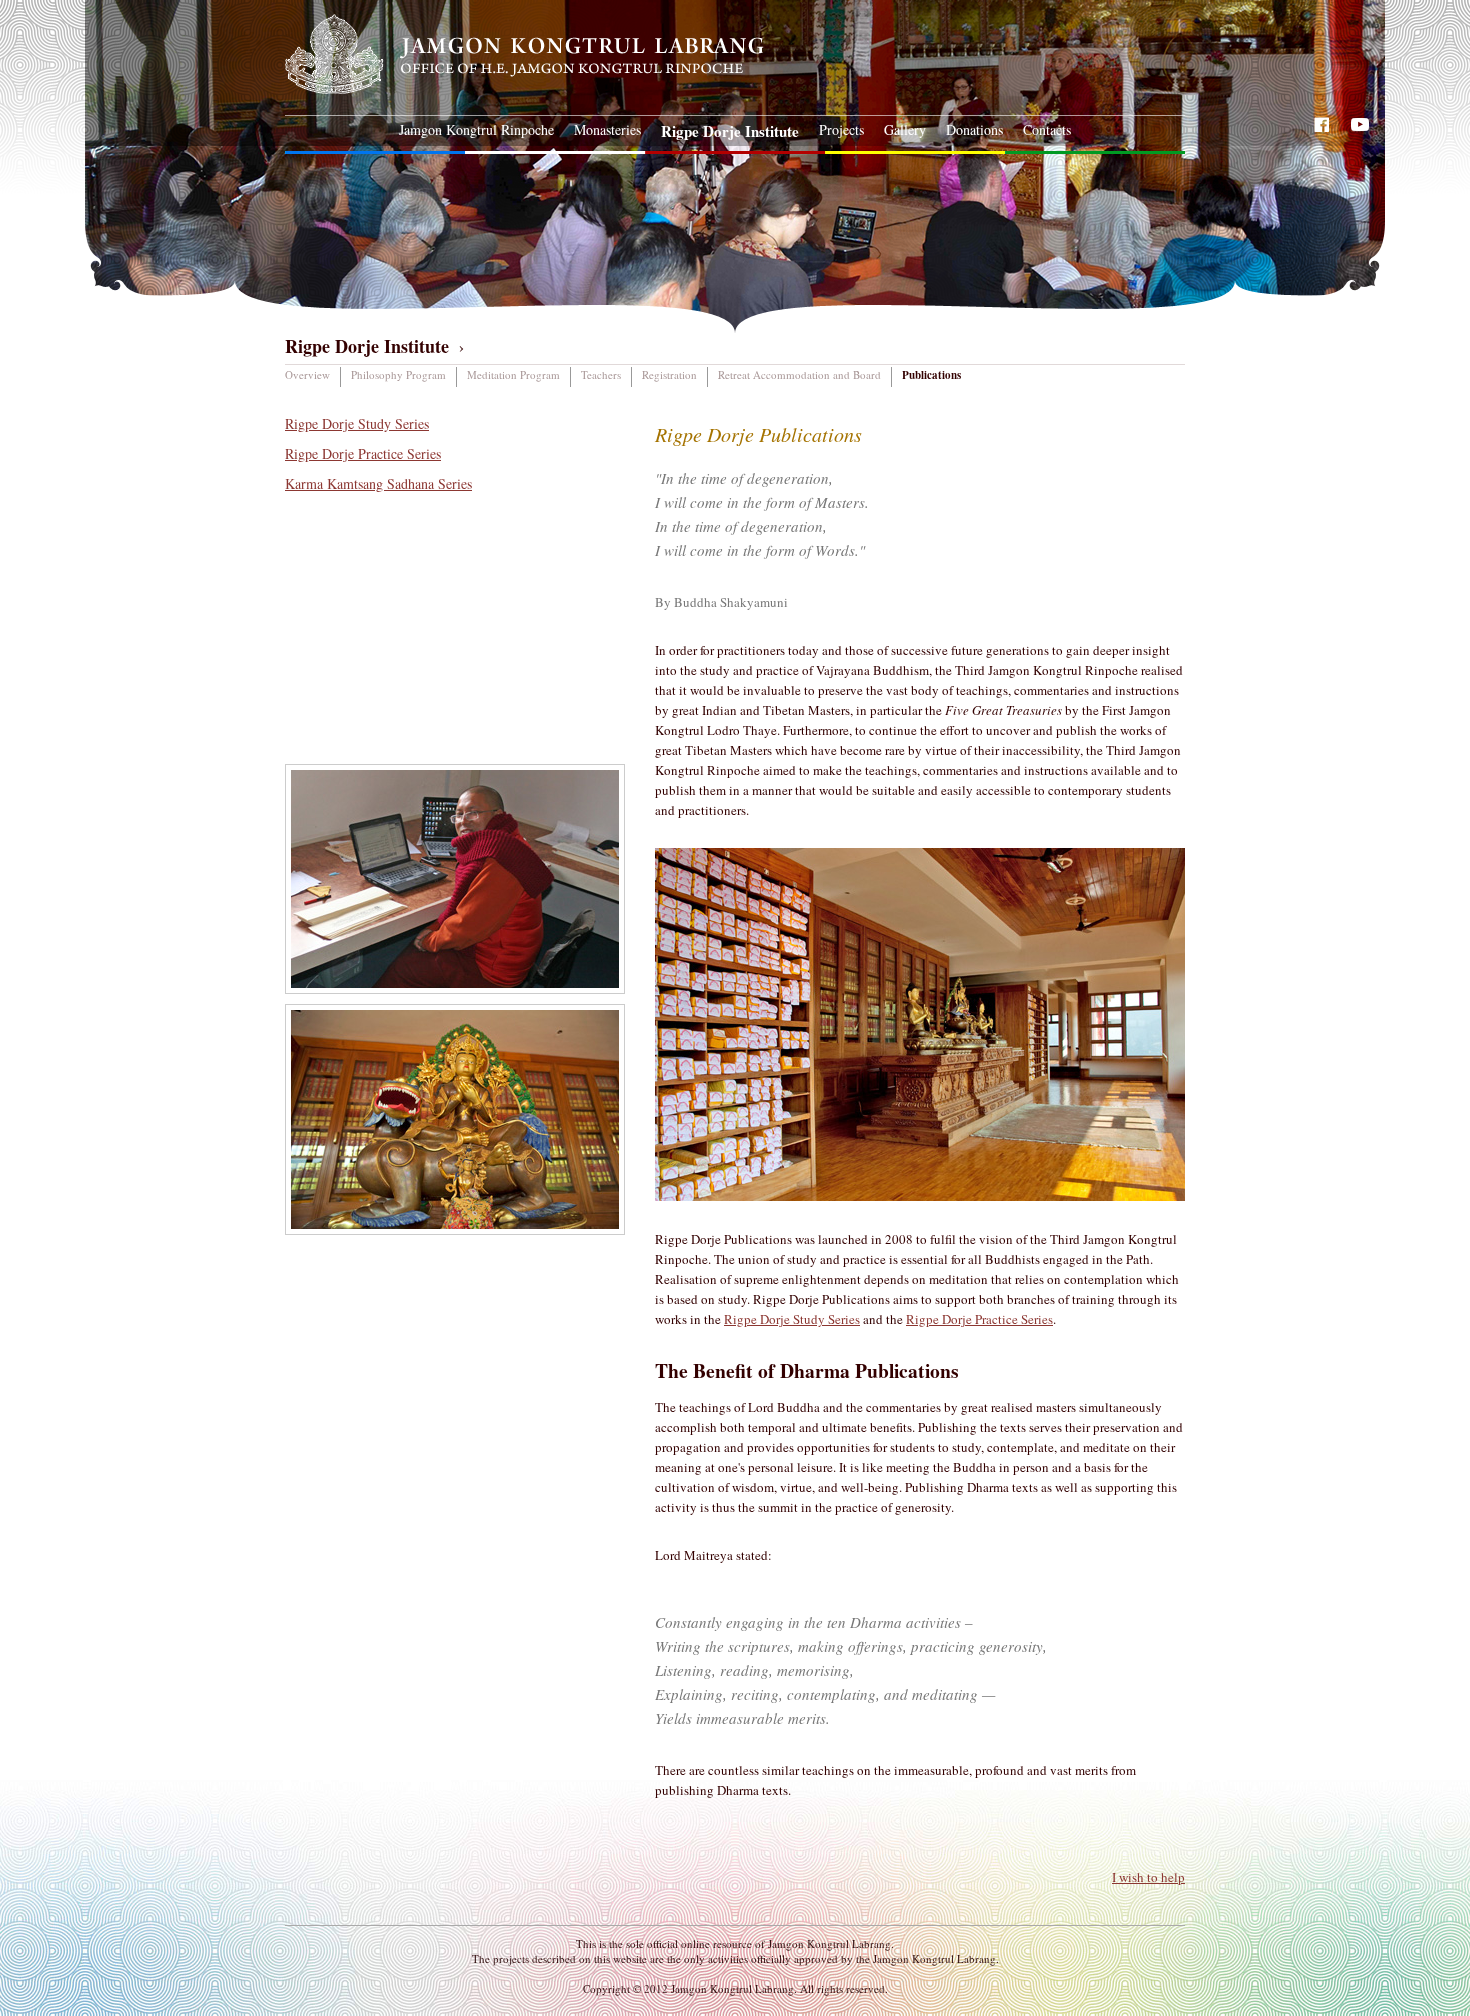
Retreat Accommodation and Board (799, 374)
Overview (307, 374)
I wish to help (1148, 1877)
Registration (669, 374)
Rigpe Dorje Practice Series (363, 453)
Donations (974, 129)
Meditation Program (513, 374)
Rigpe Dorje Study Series (357, 423)
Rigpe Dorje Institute (730, 131)
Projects (841, 129)
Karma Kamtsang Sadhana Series (378, 483)
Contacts (1047, 129)
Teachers (601, 374)
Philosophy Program (398, 374)
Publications (931, 375)
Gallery (905, 129)
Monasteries (607, 129)
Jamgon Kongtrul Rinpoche (476, 129)
